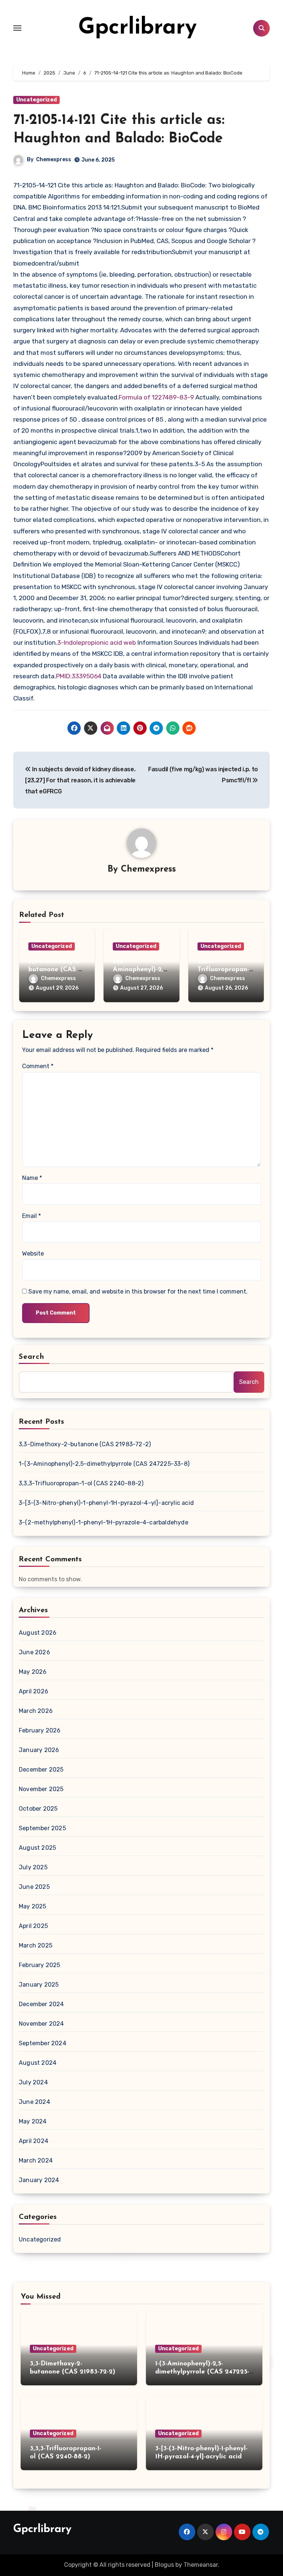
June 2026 (34, 1652)
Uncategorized (36, 100)
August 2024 (38, 2063)
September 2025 (42, 1828)
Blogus (164, 2565)
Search (32, 1357)
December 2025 (41, 1770)
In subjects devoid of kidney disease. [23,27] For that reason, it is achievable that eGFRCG (80, 780)
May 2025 (33, 1906)
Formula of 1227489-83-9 (157, 397)
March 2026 (36, 1711)
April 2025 (33, 1926)
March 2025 (36, 1945)
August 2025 (37, 1848)
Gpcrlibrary (137, 28)
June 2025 (34, 1887)
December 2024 (41, 2004)
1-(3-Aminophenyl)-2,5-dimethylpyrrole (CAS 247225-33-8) (104, 1464)
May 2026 (33, 1672)
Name (32, 1178)
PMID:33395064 (79, 676)
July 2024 (33, 2082)
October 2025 (38, 1809)
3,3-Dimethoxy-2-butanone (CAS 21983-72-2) (56, 970)
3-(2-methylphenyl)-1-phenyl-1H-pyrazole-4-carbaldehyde (104, 1522)
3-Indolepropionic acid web (97, 643)
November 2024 (41, 2024)
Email (32, 1216)
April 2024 (34, 2141)
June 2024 (34, 2102)
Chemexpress (54, 160)
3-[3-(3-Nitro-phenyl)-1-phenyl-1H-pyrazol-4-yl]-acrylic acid (106, 1503)
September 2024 (43, 2043)
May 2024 (33, 2121)
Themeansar (201, 2565)
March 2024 (36, 2160)
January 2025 (39, 1985)
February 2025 (40, 1965)
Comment (38, 1066)
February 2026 (40, 1730)
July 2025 (33, 1867)
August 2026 (38, 1633)
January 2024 (39, 2180)
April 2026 (34, 1691)
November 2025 (41, 1789)
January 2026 (39, 1750)
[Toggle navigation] (17, 28)
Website (33, 1254)
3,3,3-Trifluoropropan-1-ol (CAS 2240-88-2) (81, 1483)
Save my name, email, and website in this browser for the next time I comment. (138, 1292)
